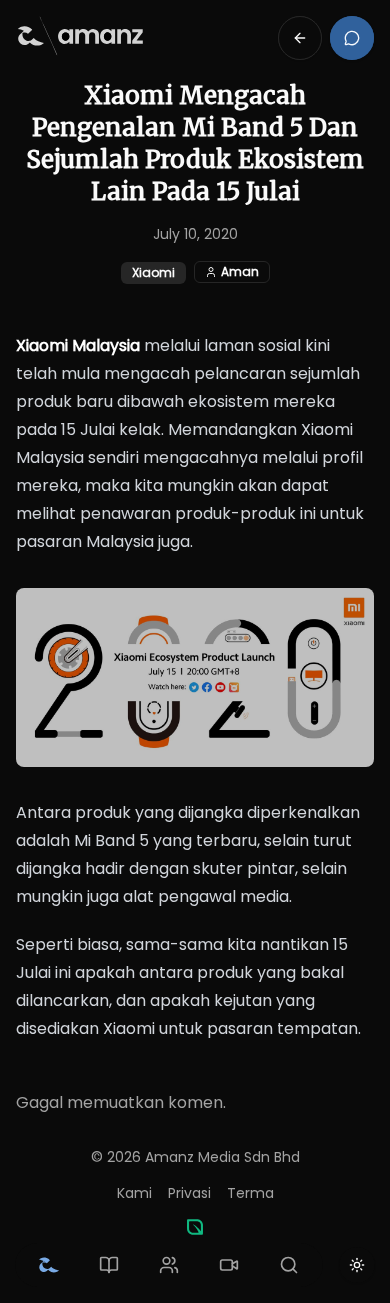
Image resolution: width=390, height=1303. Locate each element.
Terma (250, 1193)
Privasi (189, 1193)
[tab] (49, 1265)
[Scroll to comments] (352, 38)
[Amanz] (195, 1227)
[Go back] (300, 38)
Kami (134, 1193)
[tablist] (169, 1265)
